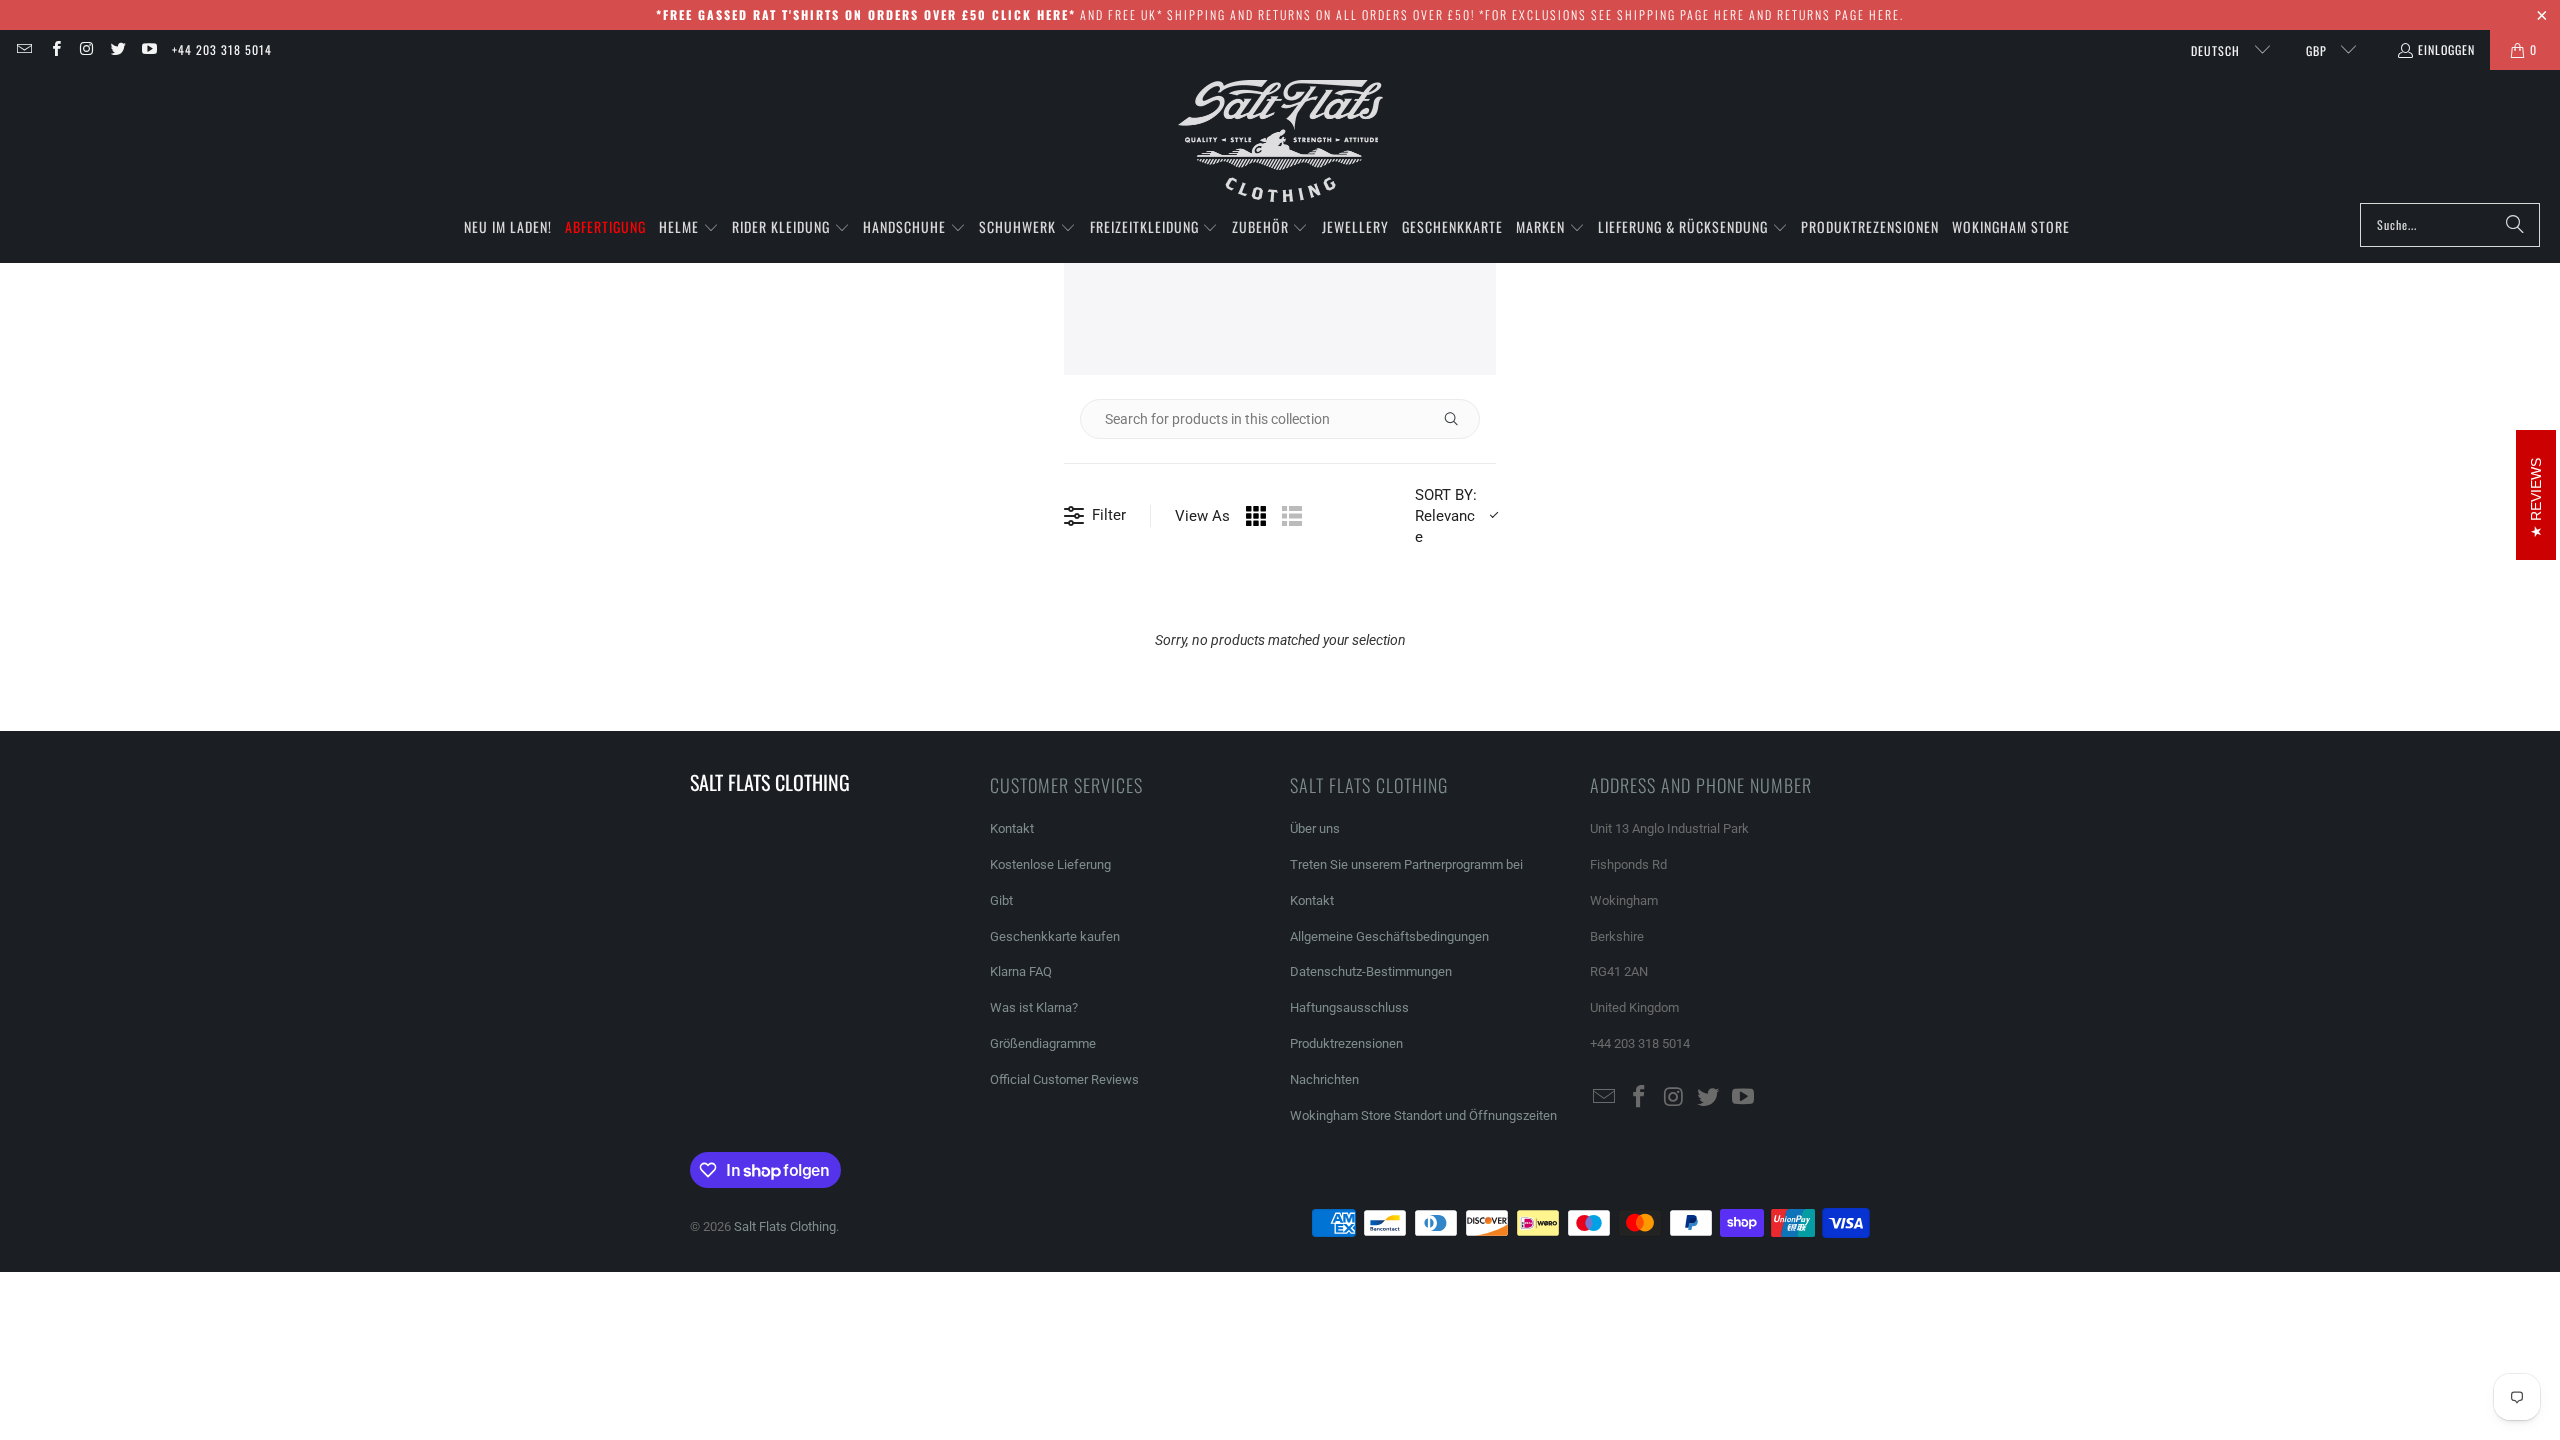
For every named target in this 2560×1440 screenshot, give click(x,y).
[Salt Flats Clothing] (1280, 141)
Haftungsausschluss (1349, 1007)
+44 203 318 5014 (222, 49)
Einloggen (2446, 49)
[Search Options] (1459, 419)
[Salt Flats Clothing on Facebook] (54, 49)
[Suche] (2515, 225)
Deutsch (2217, 50)
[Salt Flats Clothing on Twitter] (117, 49)
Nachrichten (1324, 1079)
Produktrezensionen (1346, 1043)
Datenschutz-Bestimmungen (1371, 971)
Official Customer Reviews (1064, 1079)
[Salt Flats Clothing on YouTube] (148, 49)
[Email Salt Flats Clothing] (23, 49)
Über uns (1315, 828)
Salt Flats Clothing (785, 1226)
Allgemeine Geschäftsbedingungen (1389, 936)
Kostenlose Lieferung (1050, 864)
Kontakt (1012, 828)
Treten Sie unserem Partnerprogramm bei (1406, 864)
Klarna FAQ (1021, 971)
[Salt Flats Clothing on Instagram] (86, 49)
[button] (689, 228)
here (1729, 14)
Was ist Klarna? (1034, 1007)
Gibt (1001, 900)
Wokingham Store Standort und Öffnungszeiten (1423, 1115)
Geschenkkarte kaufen (1055, 936)
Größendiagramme (1043, 1043)
